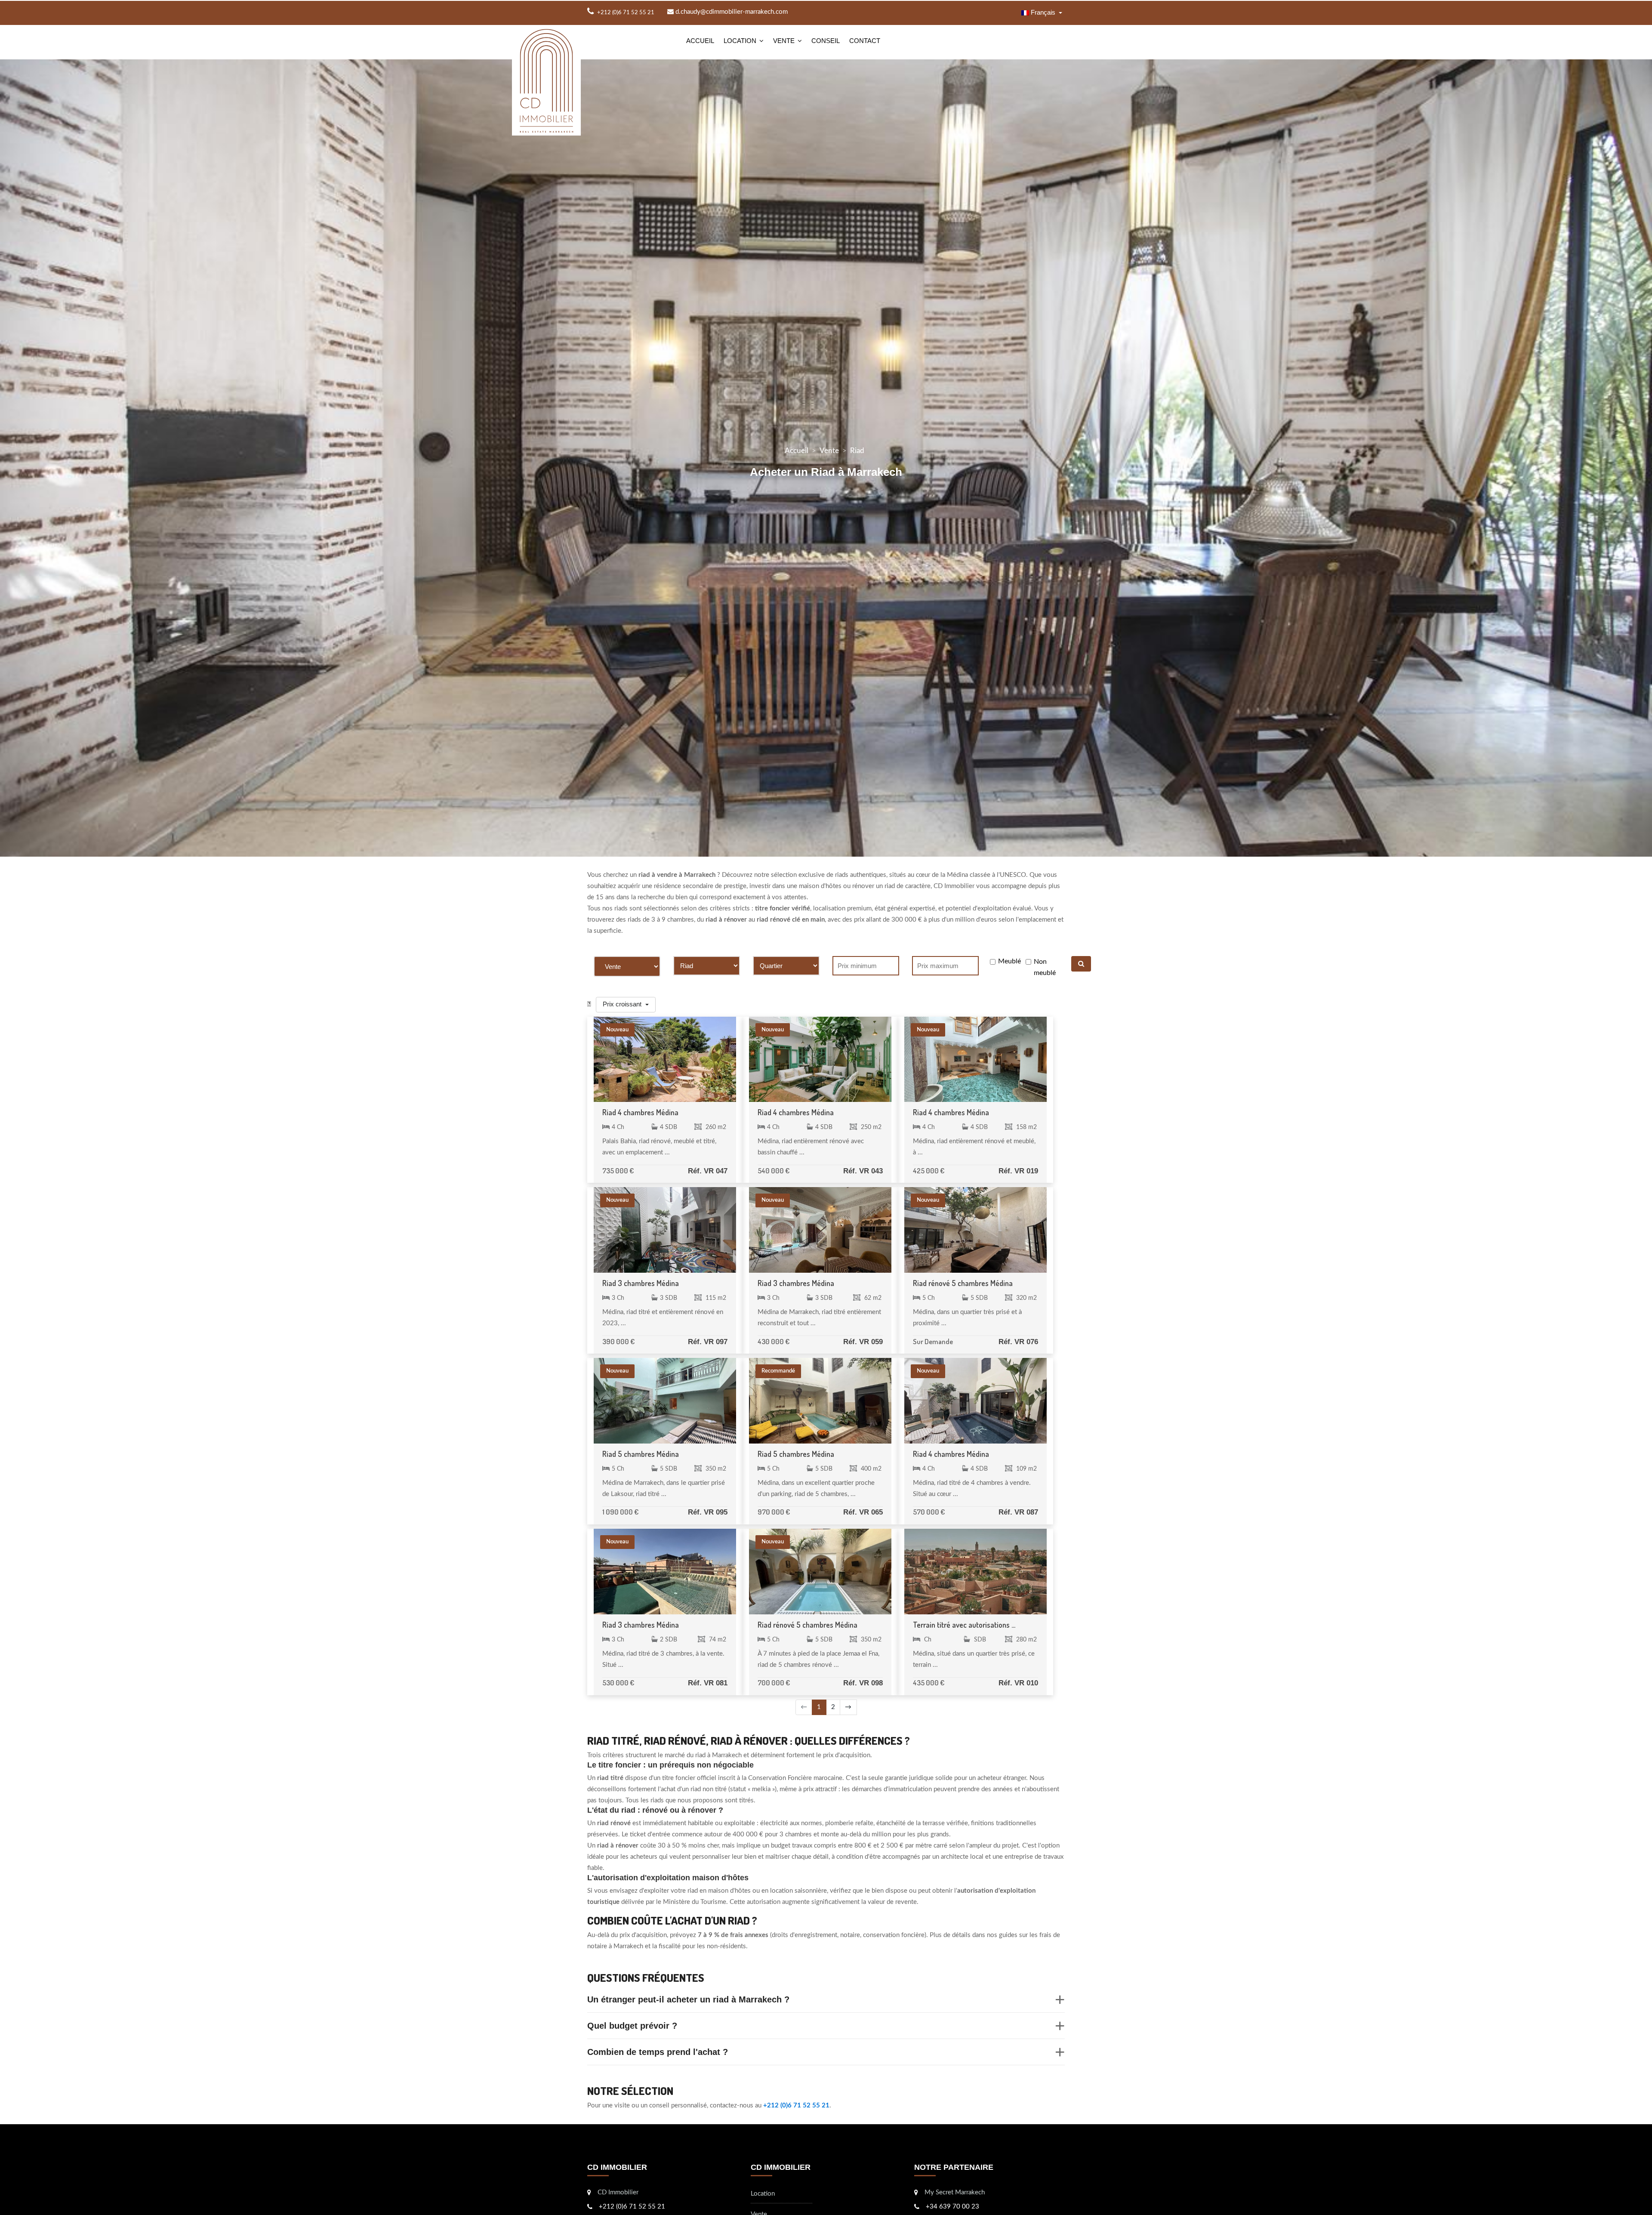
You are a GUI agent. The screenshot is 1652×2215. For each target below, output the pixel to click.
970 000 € (774, 1512)
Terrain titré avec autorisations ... (964, 1625)
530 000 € (618, 1683)
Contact (865, 41)
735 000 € (618, 1171)
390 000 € (618, 1341)
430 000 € (774, 1341)
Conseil (826, 41)
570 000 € (929, 1512)
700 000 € (774, 1683)
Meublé (1009, 961)
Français (1043, 12)
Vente (784, 41)
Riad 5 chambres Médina (641, 1454)
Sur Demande (933, 1341)
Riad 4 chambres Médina (640, 1112)
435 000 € (929, 1683)
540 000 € (774, 1171)
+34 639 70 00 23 (952, 2207)
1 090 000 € (620, 1512)
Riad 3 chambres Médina (641, 1283)
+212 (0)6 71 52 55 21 (796, 2105)
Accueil (700, 41)
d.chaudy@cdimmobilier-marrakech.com (731, 12)
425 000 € (929, 1171)
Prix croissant (623, 1004)
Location (740, 41)
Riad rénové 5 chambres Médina (963, 1283)
